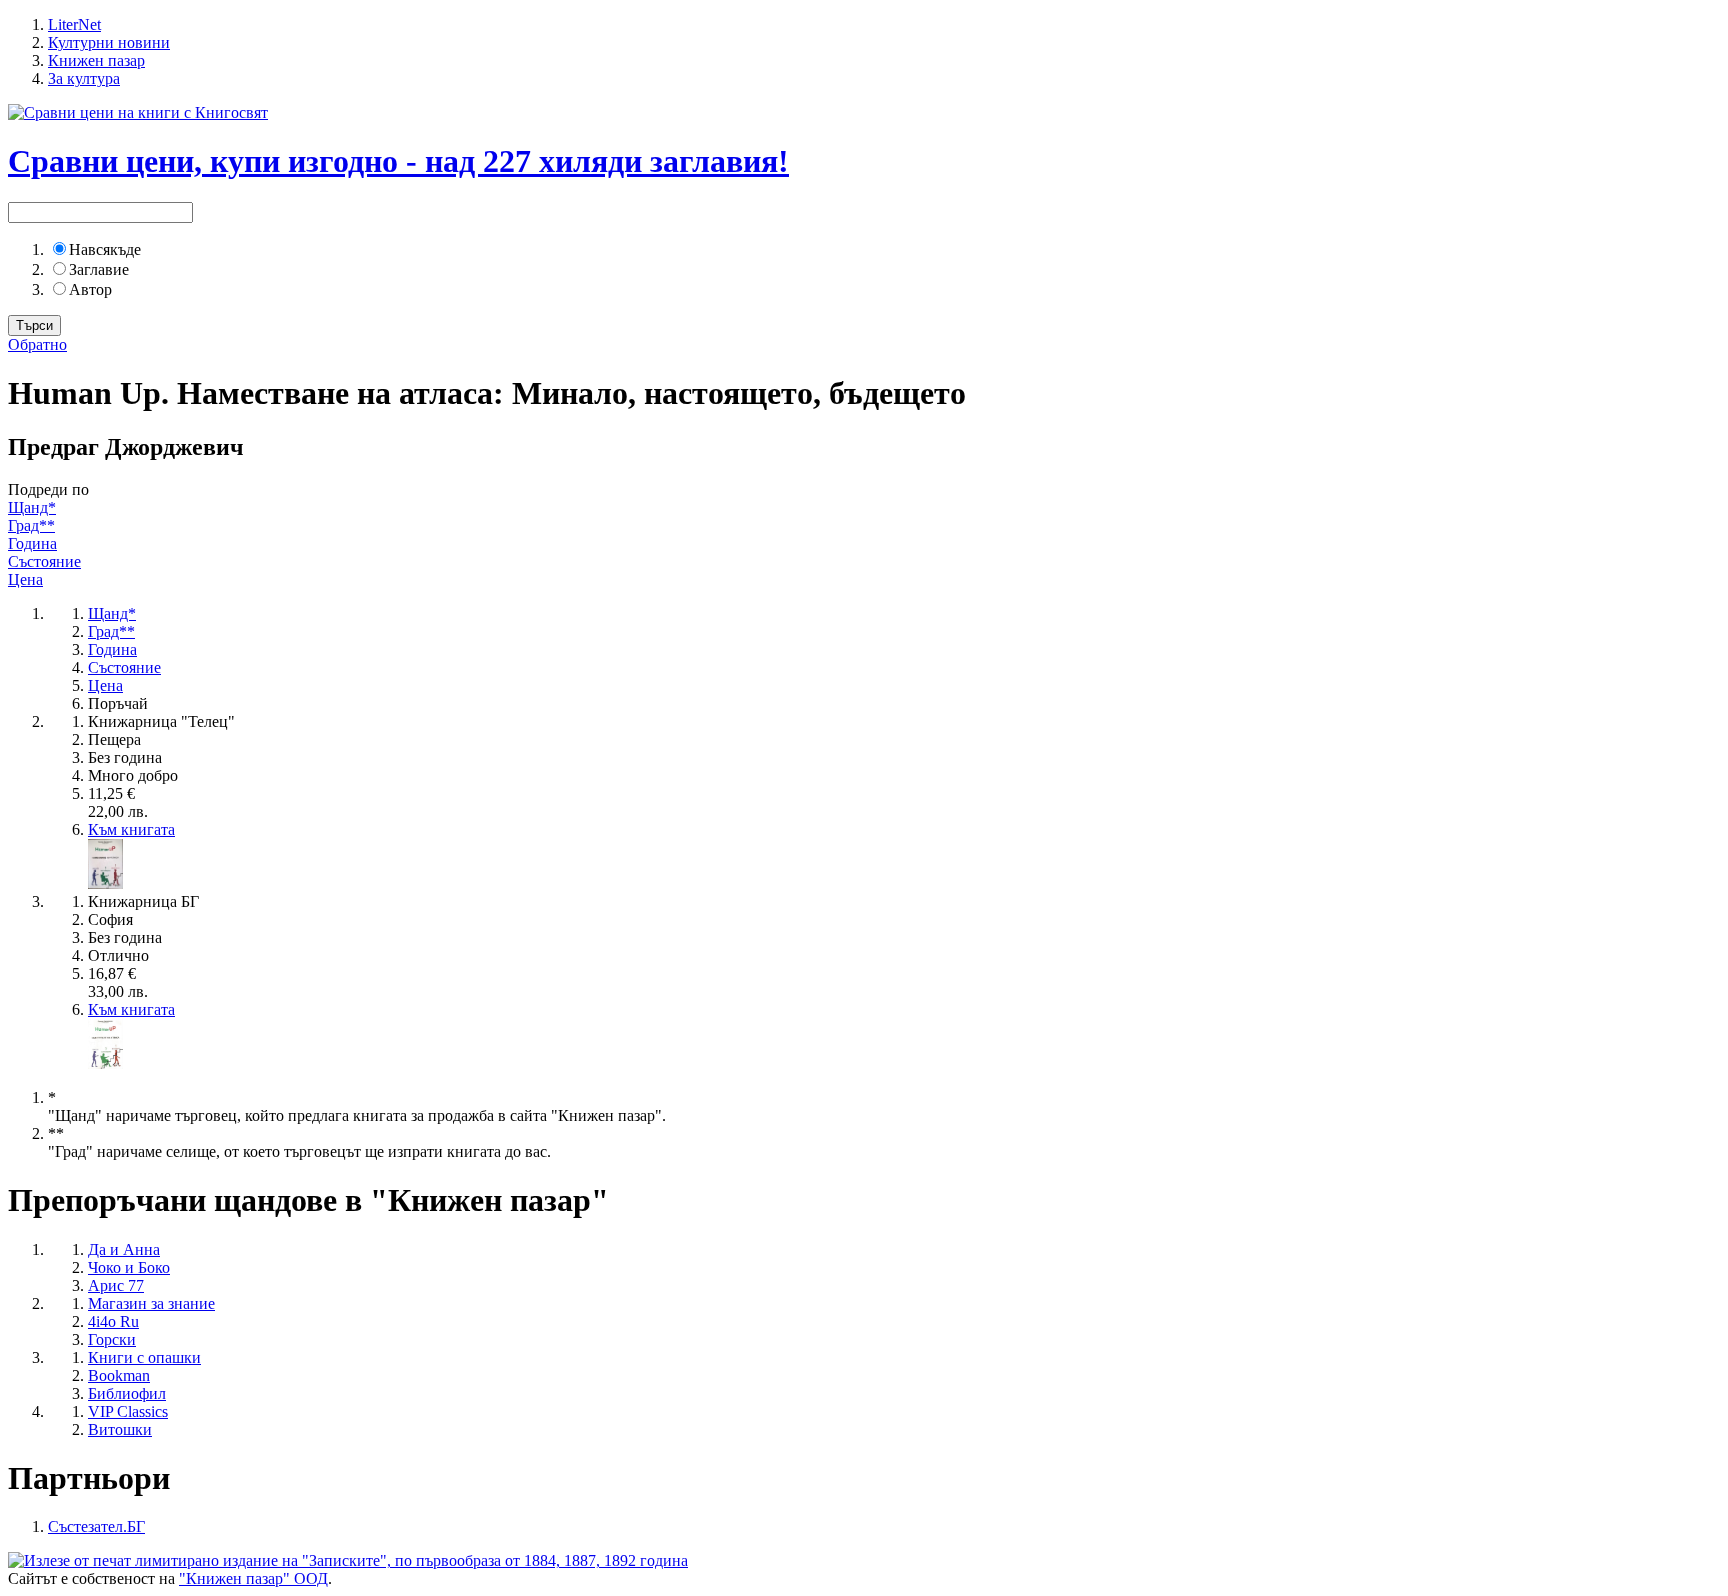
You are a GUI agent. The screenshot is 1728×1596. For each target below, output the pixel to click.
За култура (84, 78)
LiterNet (74, 24)
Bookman (119, 1375)
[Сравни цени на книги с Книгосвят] (138, 112)
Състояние (44, 561)
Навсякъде (105, 249)
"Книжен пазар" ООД (253, 1578)
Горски (112, 1339)
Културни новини (109, 42)
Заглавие (99, 269)
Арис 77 (116, 1285)
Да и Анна (124, 1249)
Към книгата (131, 829)
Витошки (120, 1429)
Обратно (37, 344)
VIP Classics (128, 1411)
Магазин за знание (151, 1303)
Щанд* (32, 507)
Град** (31, 525)
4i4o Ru (113, 1321)
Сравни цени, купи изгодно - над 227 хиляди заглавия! (398, 161)
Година (32, 543)
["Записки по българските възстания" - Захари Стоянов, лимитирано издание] (348, 1560)
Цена (25, 579)
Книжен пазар (96, 60)
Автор (90, 289)
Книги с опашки (144, 1357)
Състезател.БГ (96, 1526)
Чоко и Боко (129, 1267)
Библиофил (127, 1393)
